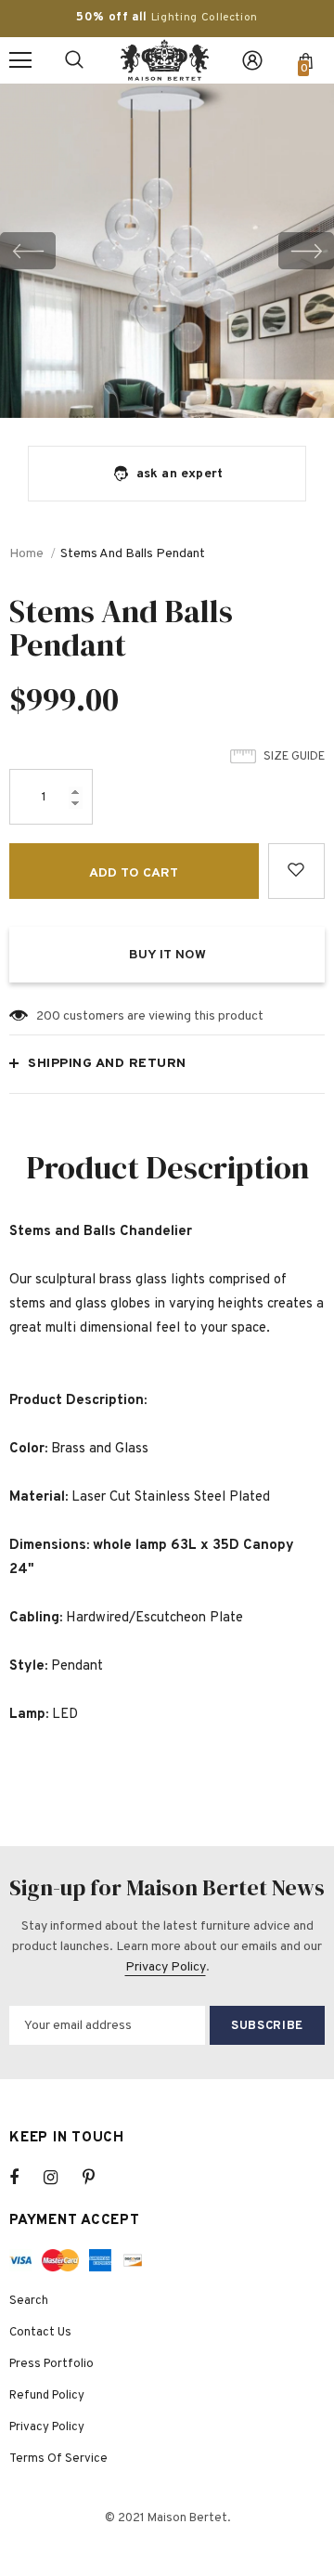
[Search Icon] (74, 60)
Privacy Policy (166, 1967)
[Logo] (165, 60)
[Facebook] (26, 2178)
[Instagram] (60, 2178)
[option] (167, 251)
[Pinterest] (99, 2178)
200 (48, 1016)
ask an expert (180, 474)
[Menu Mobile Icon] (20, 60)
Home (26, 554)
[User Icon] (252, 60)
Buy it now (167, 955)
